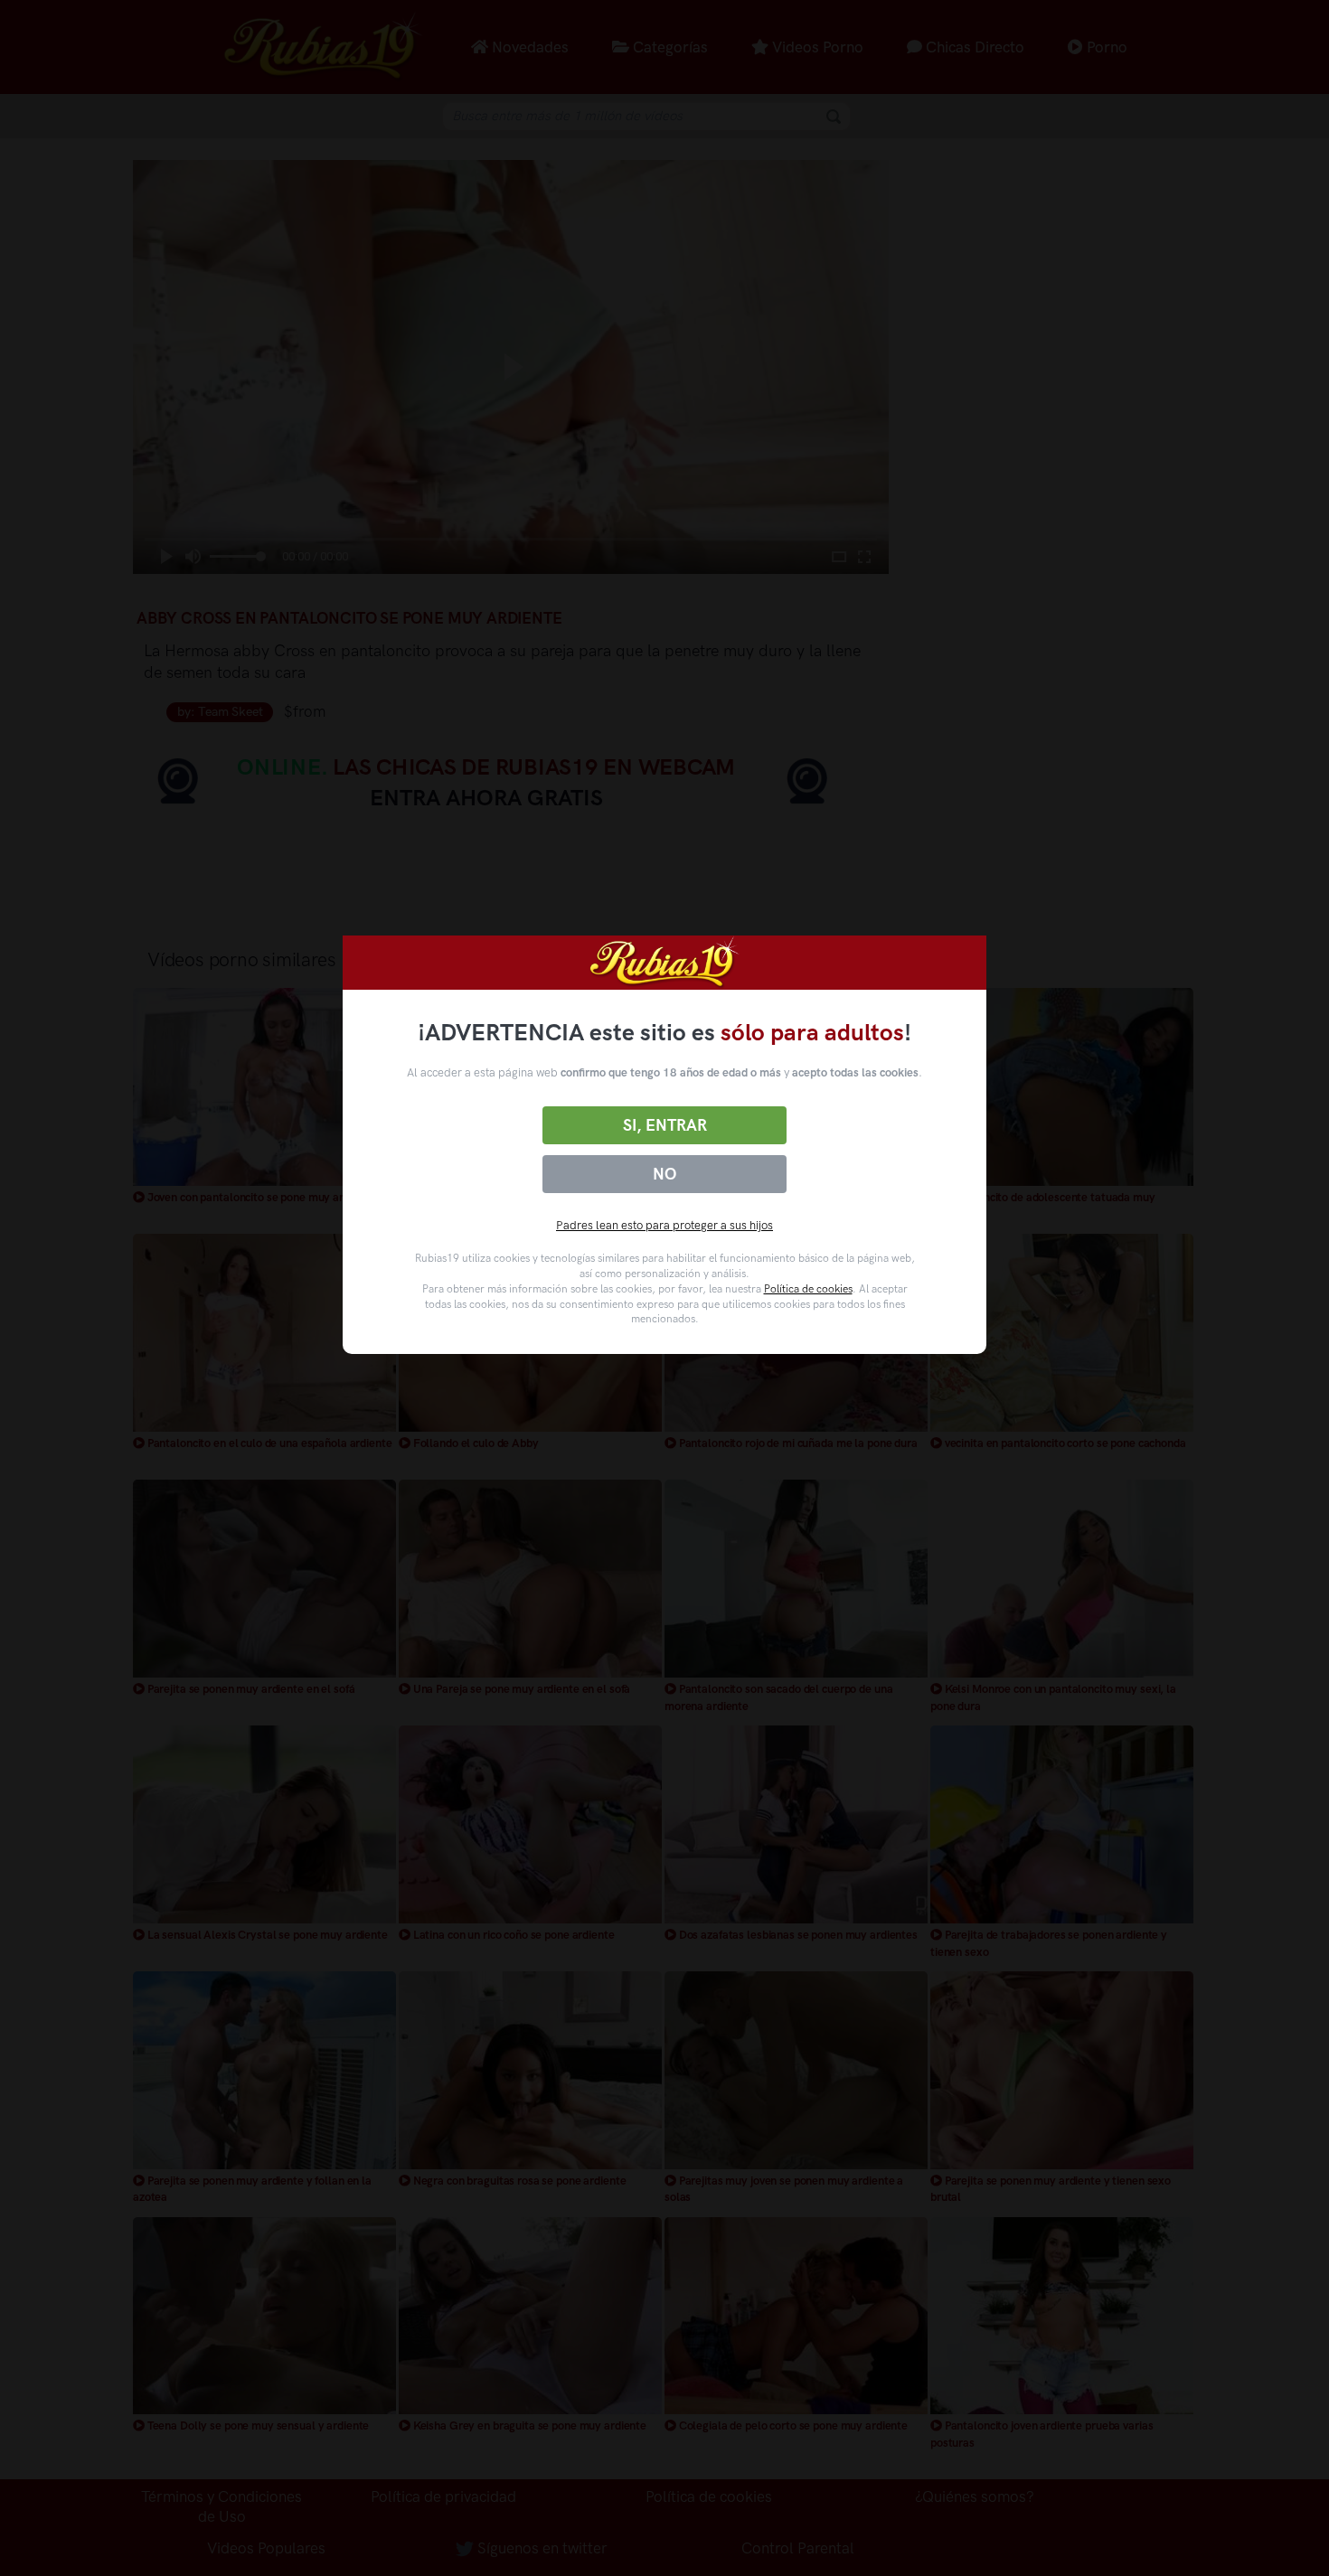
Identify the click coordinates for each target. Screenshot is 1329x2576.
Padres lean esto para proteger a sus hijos (664, 1225)
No (664, 1174)
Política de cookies (808, 1289)
